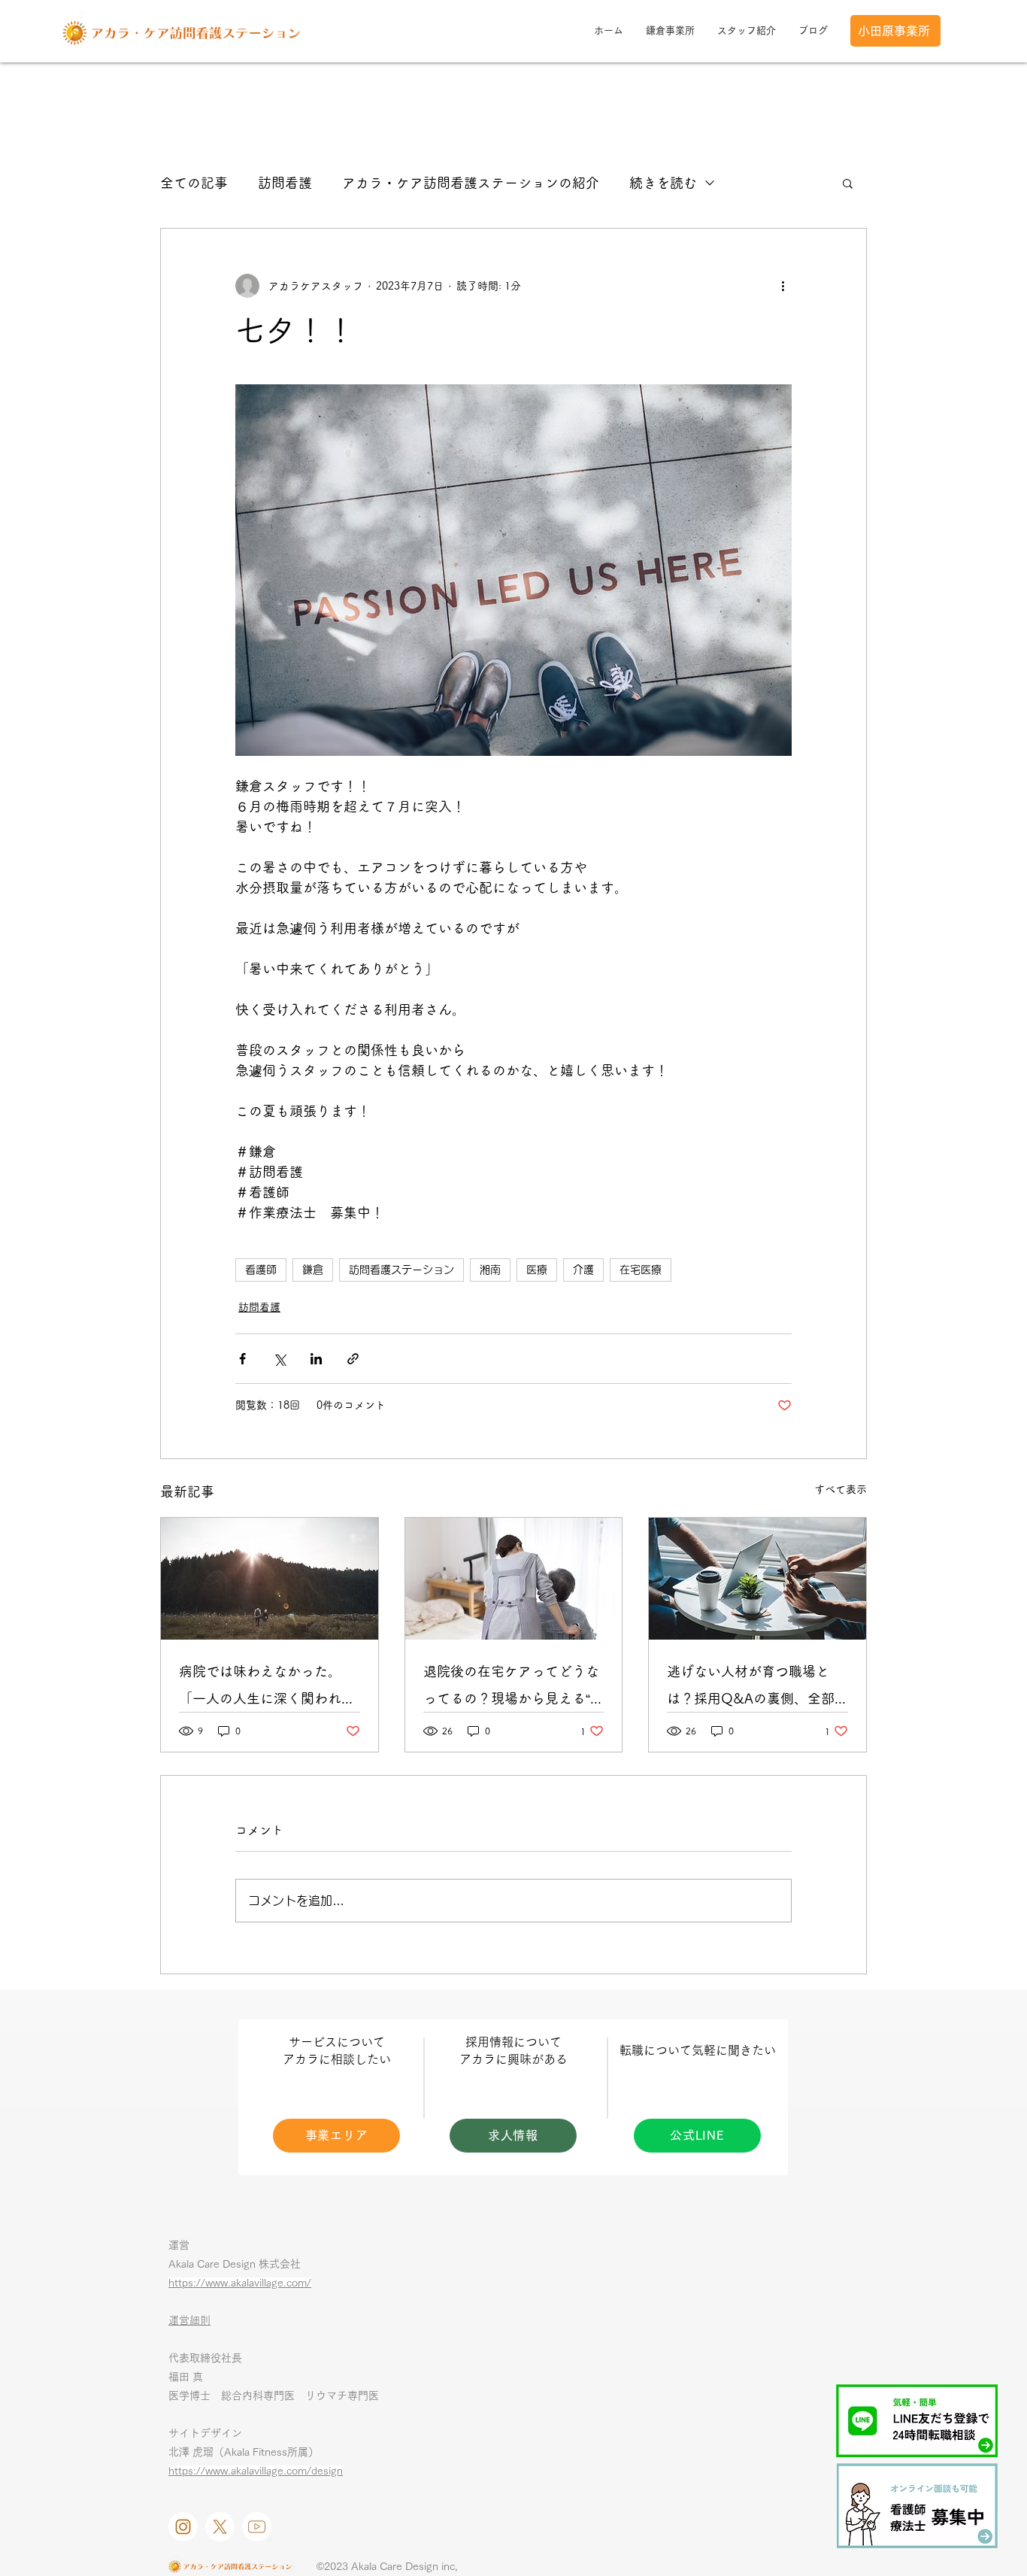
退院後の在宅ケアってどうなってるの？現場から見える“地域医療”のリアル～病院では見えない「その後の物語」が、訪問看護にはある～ (513, 1688)
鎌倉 (313, 1270)
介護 (583, 1270)
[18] (220, 2527)
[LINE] (917, 2420)
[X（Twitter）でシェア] (279, 1359)
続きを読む (663, 183)
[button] (848, 183)
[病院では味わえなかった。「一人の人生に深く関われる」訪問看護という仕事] (270, 1579)
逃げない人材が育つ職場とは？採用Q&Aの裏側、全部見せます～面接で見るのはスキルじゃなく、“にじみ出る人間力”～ (757, 1688)
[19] (257, 2527)
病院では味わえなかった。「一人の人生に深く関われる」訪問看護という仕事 (260, 1688)
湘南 (490, 1270)
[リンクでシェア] (353, 1359)
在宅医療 (641, 1270)
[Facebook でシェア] (242, 1359)
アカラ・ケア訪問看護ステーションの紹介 (471, 183)
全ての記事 (194, 183)
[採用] (917, 2505)
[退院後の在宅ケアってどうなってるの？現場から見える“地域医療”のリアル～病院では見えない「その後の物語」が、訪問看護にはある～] (514, 1579)
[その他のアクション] (783, 286)
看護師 (261, 1270)
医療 (537, 1270)
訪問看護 (285, 183)
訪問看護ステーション (401, 1270)
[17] (183, 2527)
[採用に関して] (757, 1579)
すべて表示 (841, 1489)
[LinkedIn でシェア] (316, 1359)
